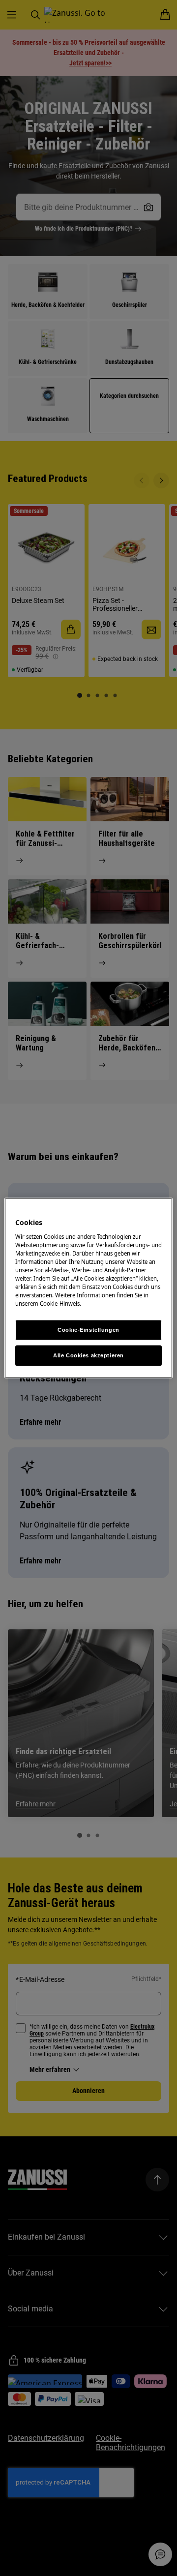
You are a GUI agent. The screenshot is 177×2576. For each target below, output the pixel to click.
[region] (88, 1288)
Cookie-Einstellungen (88, 1330)
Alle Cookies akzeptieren (88, 1355)
